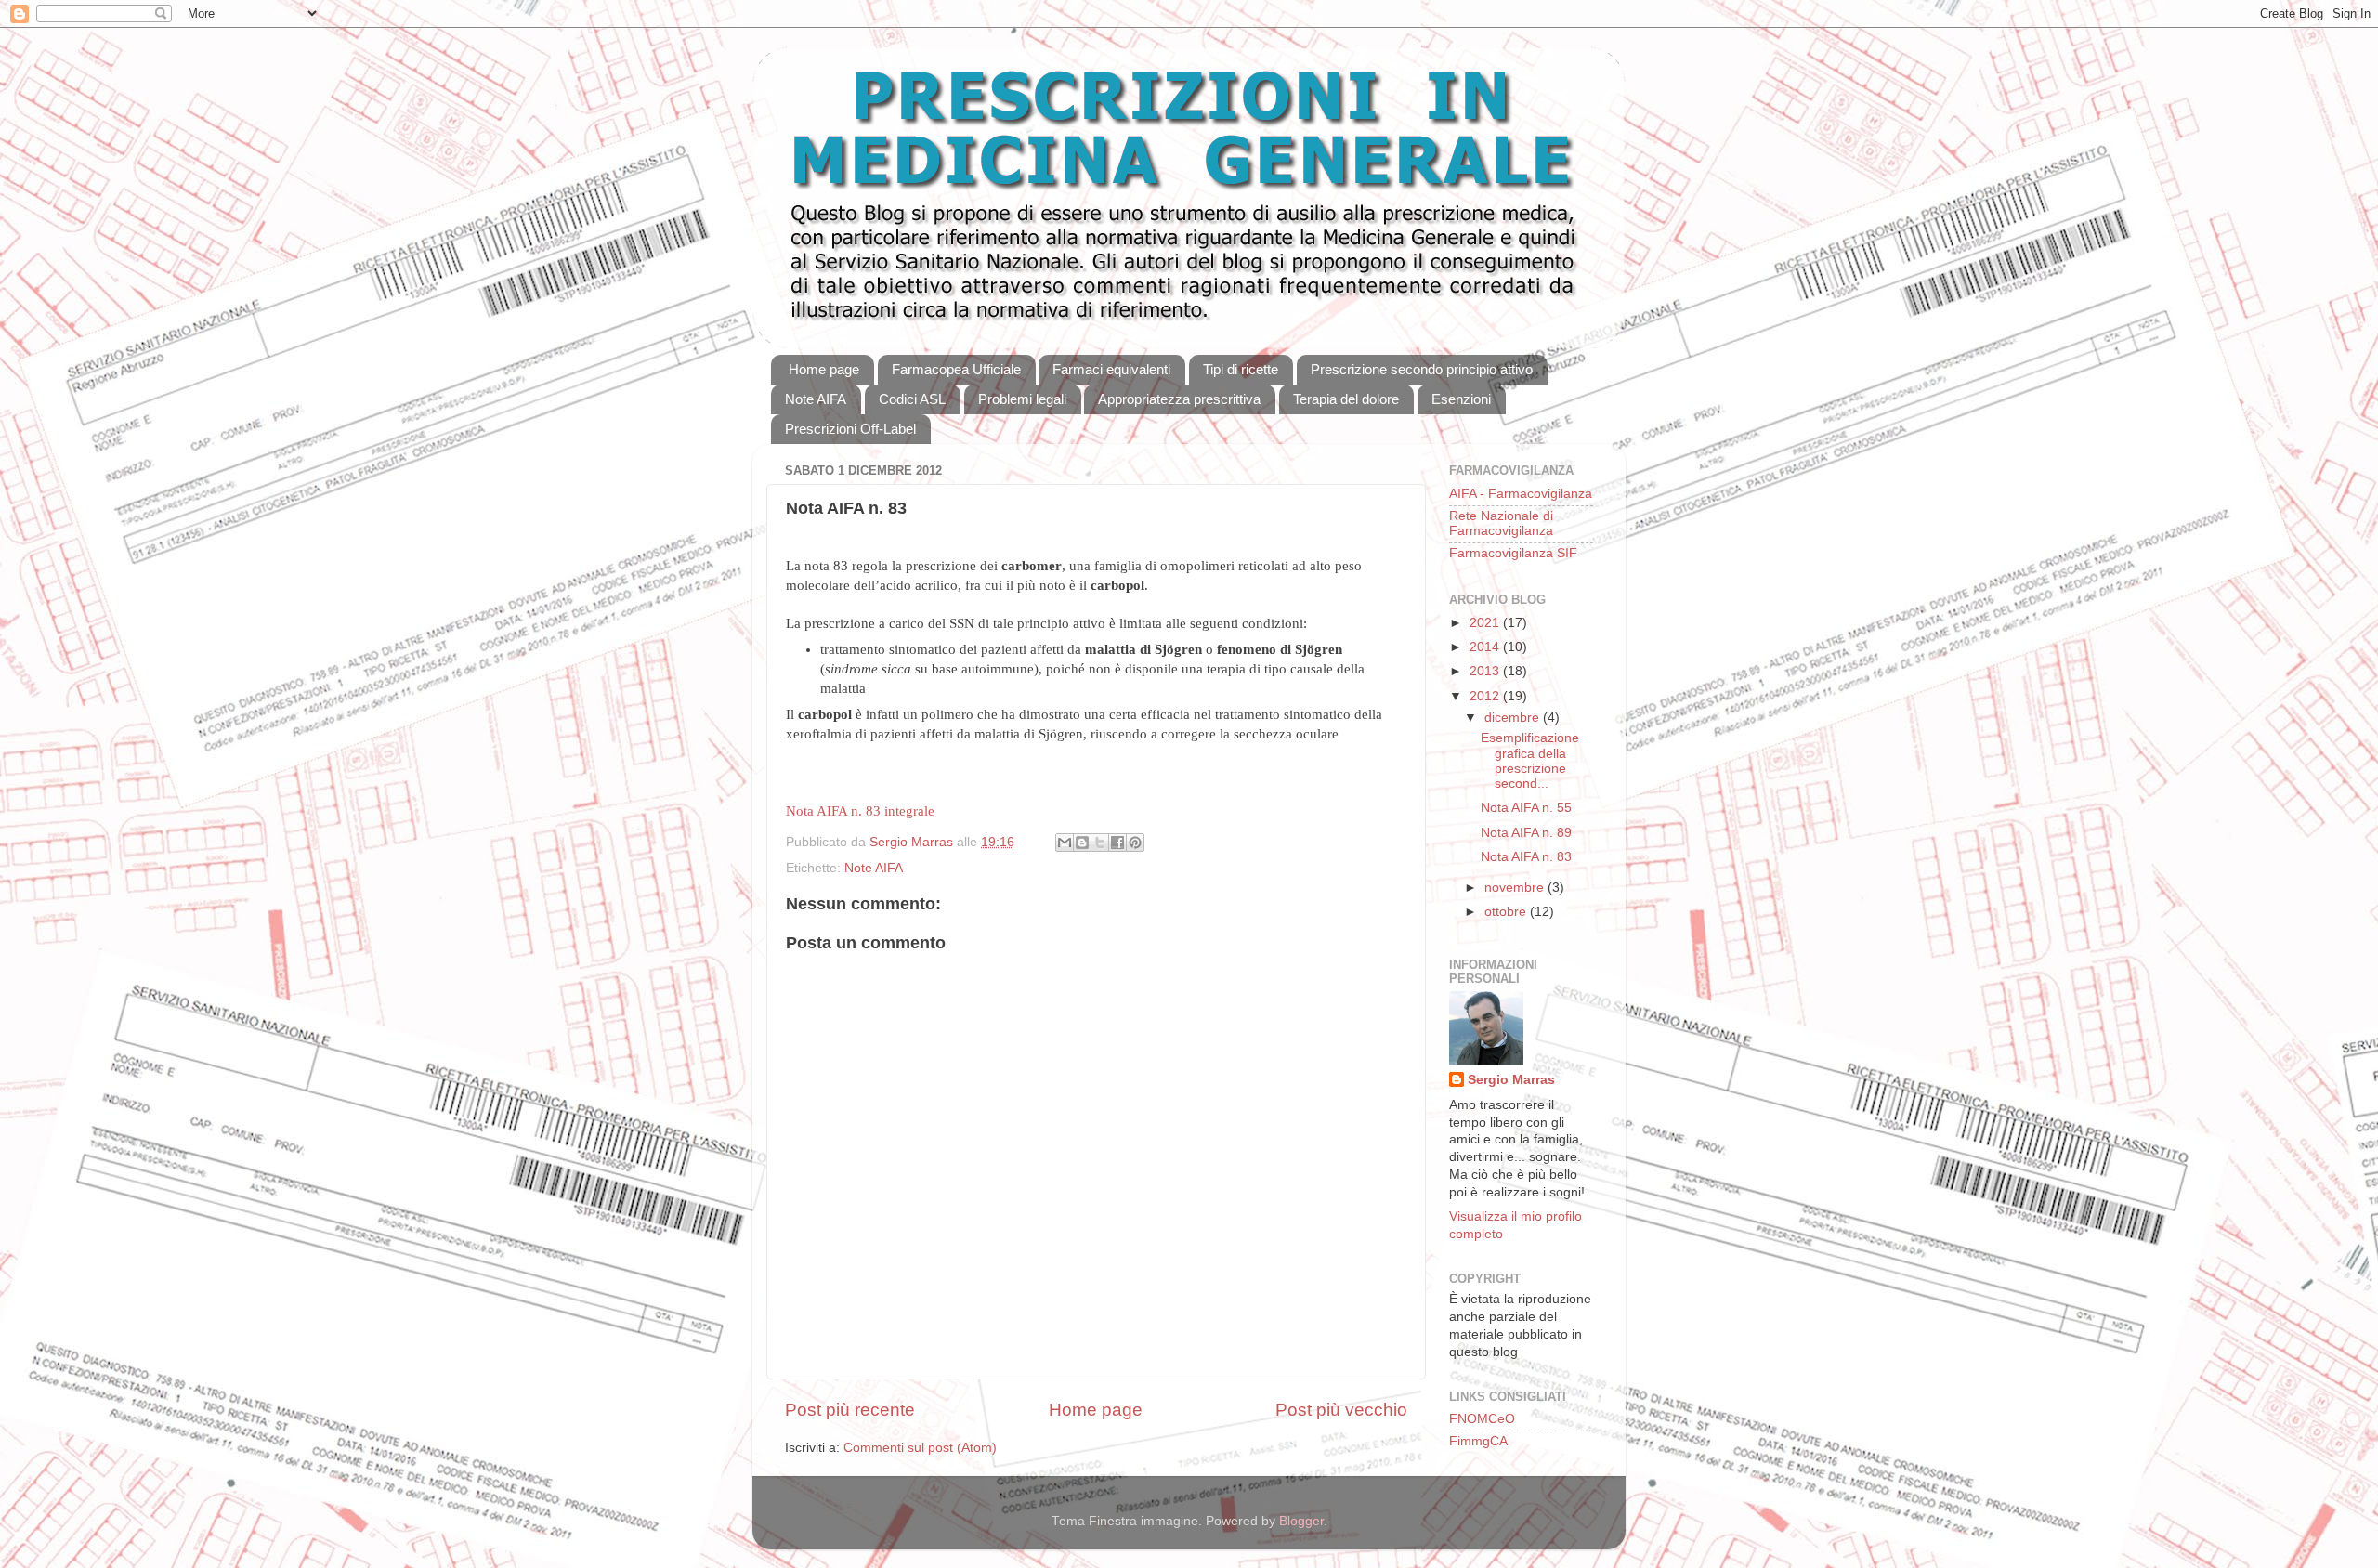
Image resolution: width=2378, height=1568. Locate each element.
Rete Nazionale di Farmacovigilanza (1501, 523)
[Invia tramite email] (1065, 843)
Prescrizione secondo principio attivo (1422, 369)
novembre (1516, 888)
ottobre (1507, 912)
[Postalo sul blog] (1082, 843)
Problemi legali (1022, 399)
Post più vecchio (1341, 1410)
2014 (1486, 647)
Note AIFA (816, 399)
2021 (1486, 623)
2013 (1486, 671)
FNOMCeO (1482, 1419)
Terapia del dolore (1346, 399)
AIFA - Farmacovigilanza (1521, 494)
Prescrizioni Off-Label (850, 429)
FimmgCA (1478, 1441)
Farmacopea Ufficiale (956, 369)
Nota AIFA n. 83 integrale (860, 811)
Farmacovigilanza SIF (1513, 553)
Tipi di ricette (1241, 369)
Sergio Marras (1511, 1080)
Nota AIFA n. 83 (1526, 857)
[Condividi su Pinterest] (1135, 843)
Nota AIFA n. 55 (1526, 808)
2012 (1486, 696)
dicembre (1514, 718)
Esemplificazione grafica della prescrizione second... (1530, 761)
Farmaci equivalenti (1111, 369)
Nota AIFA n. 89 (1526, 833)
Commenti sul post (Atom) (920, 1448)
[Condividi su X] (1100, 843)
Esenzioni (1461, 399)
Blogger (1301, 1521)
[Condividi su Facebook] (1117, 843)
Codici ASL (912, 399)
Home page (824, 369)
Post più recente (850, 1410)
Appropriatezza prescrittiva (1179, 399)
